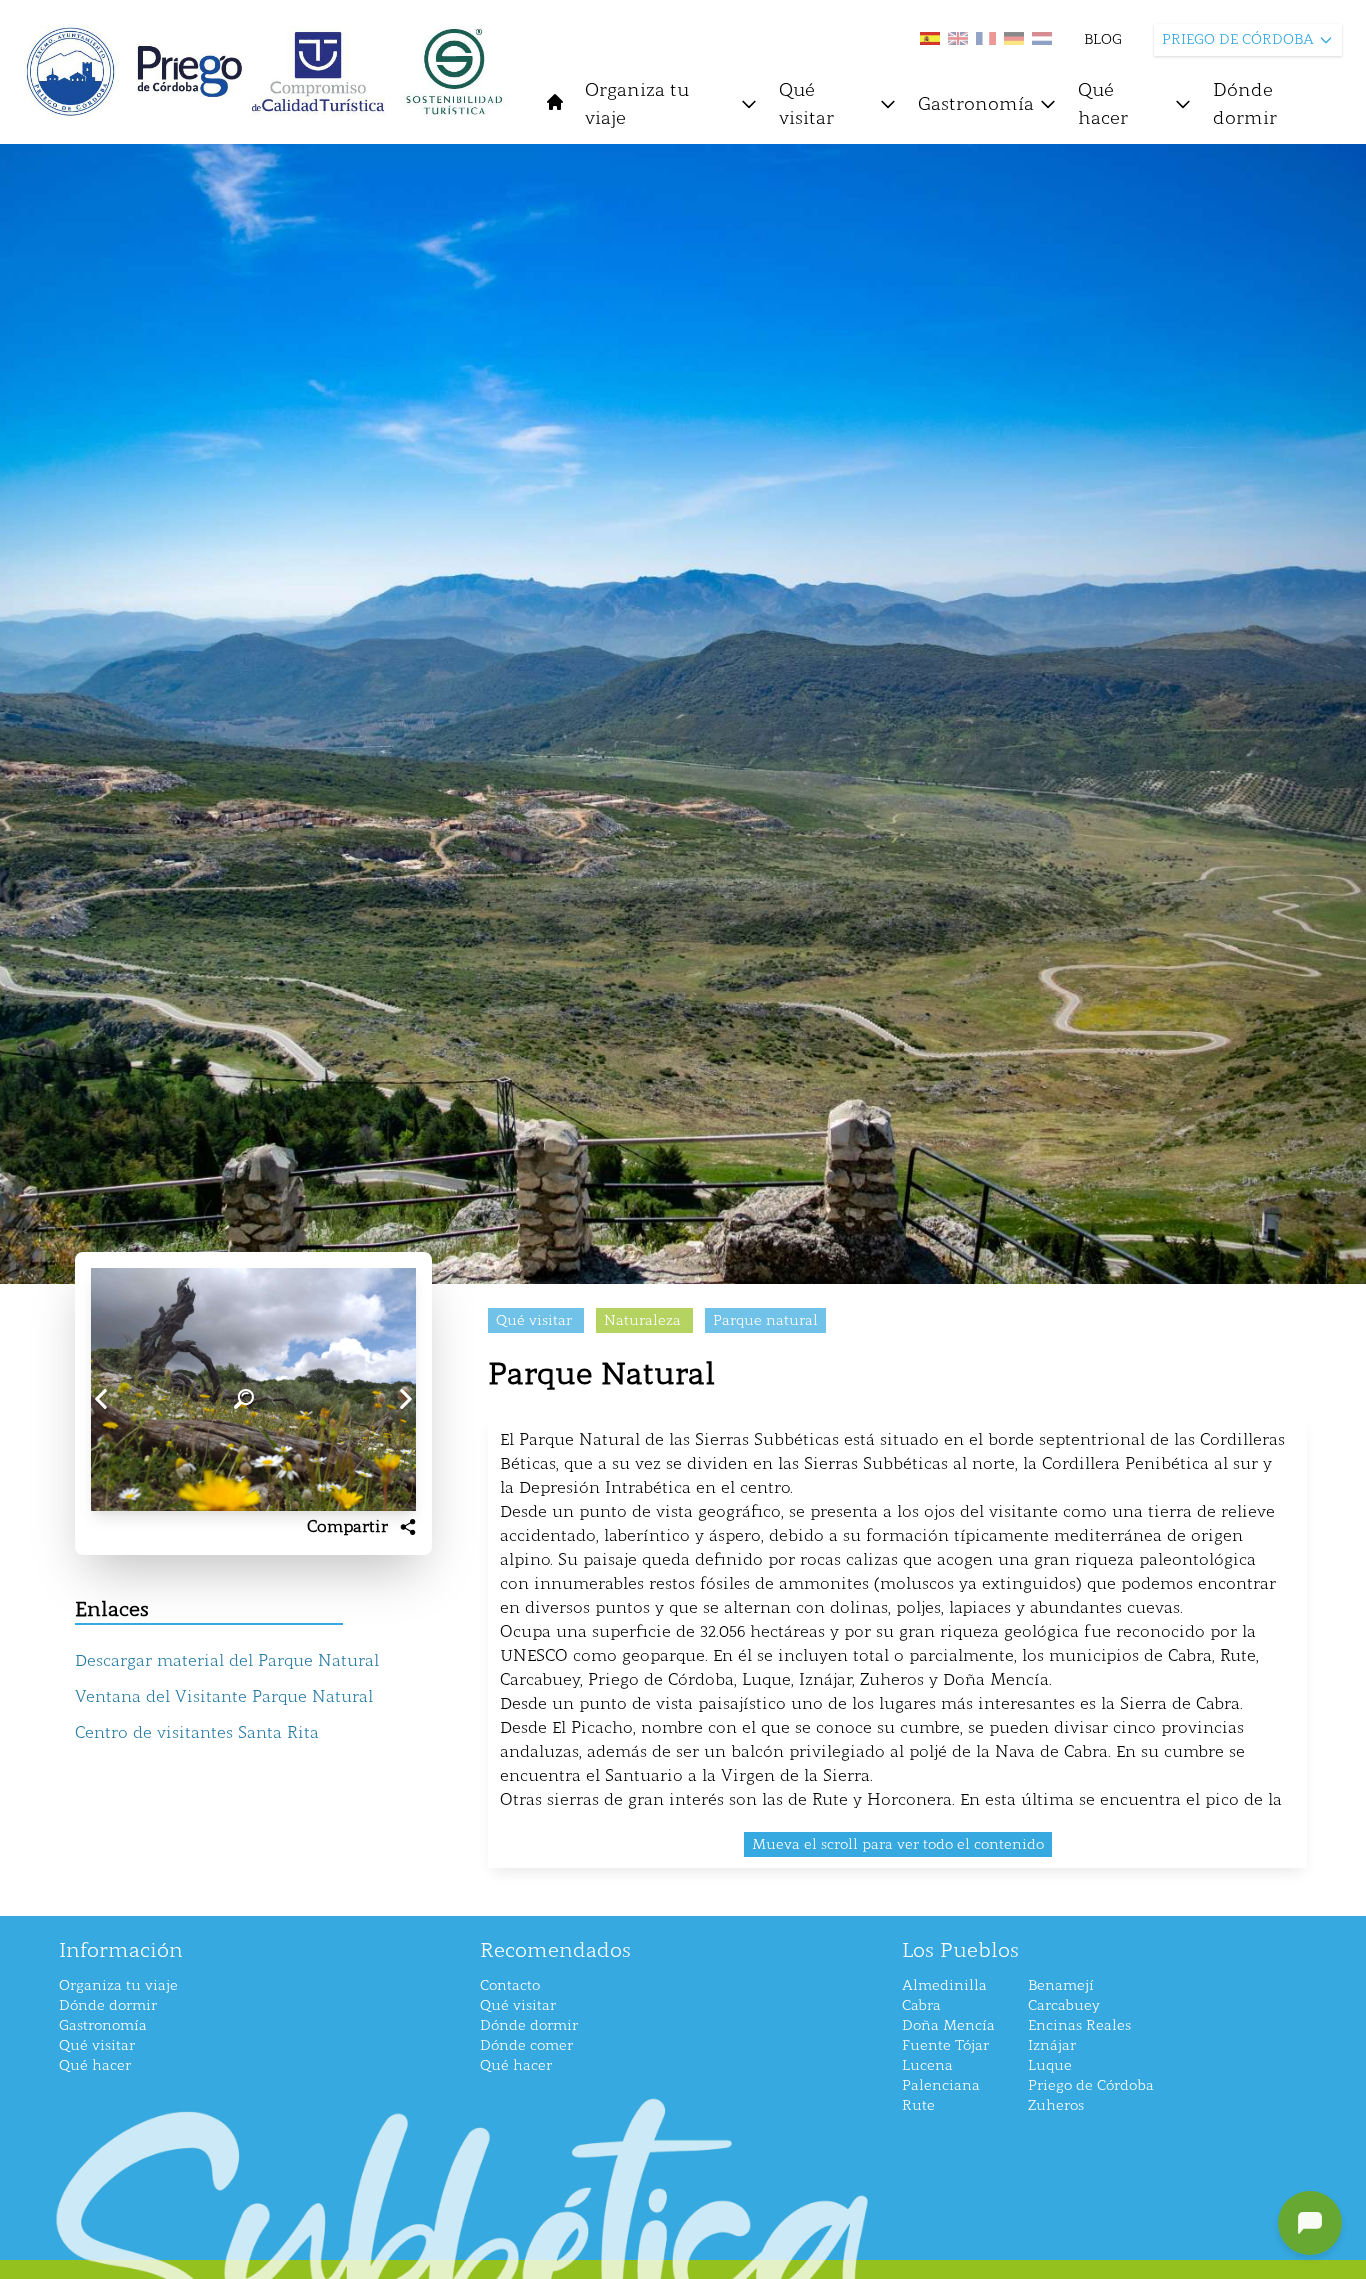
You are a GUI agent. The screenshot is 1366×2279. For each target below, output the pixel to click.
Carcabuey (1064, 2005)
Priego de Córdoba (1091, 2085)
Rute (918, 2105)
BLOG (1103, 39)
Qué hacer (1103, 104)
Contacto (510, 1985)
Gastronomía (976, 104)
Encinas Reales (1079, 2025)
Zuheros (1056, 2105)
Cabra (921, 2005)
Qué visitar (806, 104)
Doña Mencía (948, 2025)
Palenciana (941, 2085)
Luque (1050, 2065)
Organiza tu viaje (637, 104)
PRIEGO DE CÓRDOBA (1238, 39)
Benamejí (1061, 1985)
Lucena (927, 2065)
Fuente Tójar (945, 2045)
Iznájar (1052, 2045)
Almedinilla (944, 1985)
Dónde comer (526, 2045)
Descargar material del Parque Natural (227, 1660)
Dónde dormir (1245, 104)
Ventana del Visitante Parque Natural (224, 1696)
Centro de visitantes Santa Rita (197, 1732)
